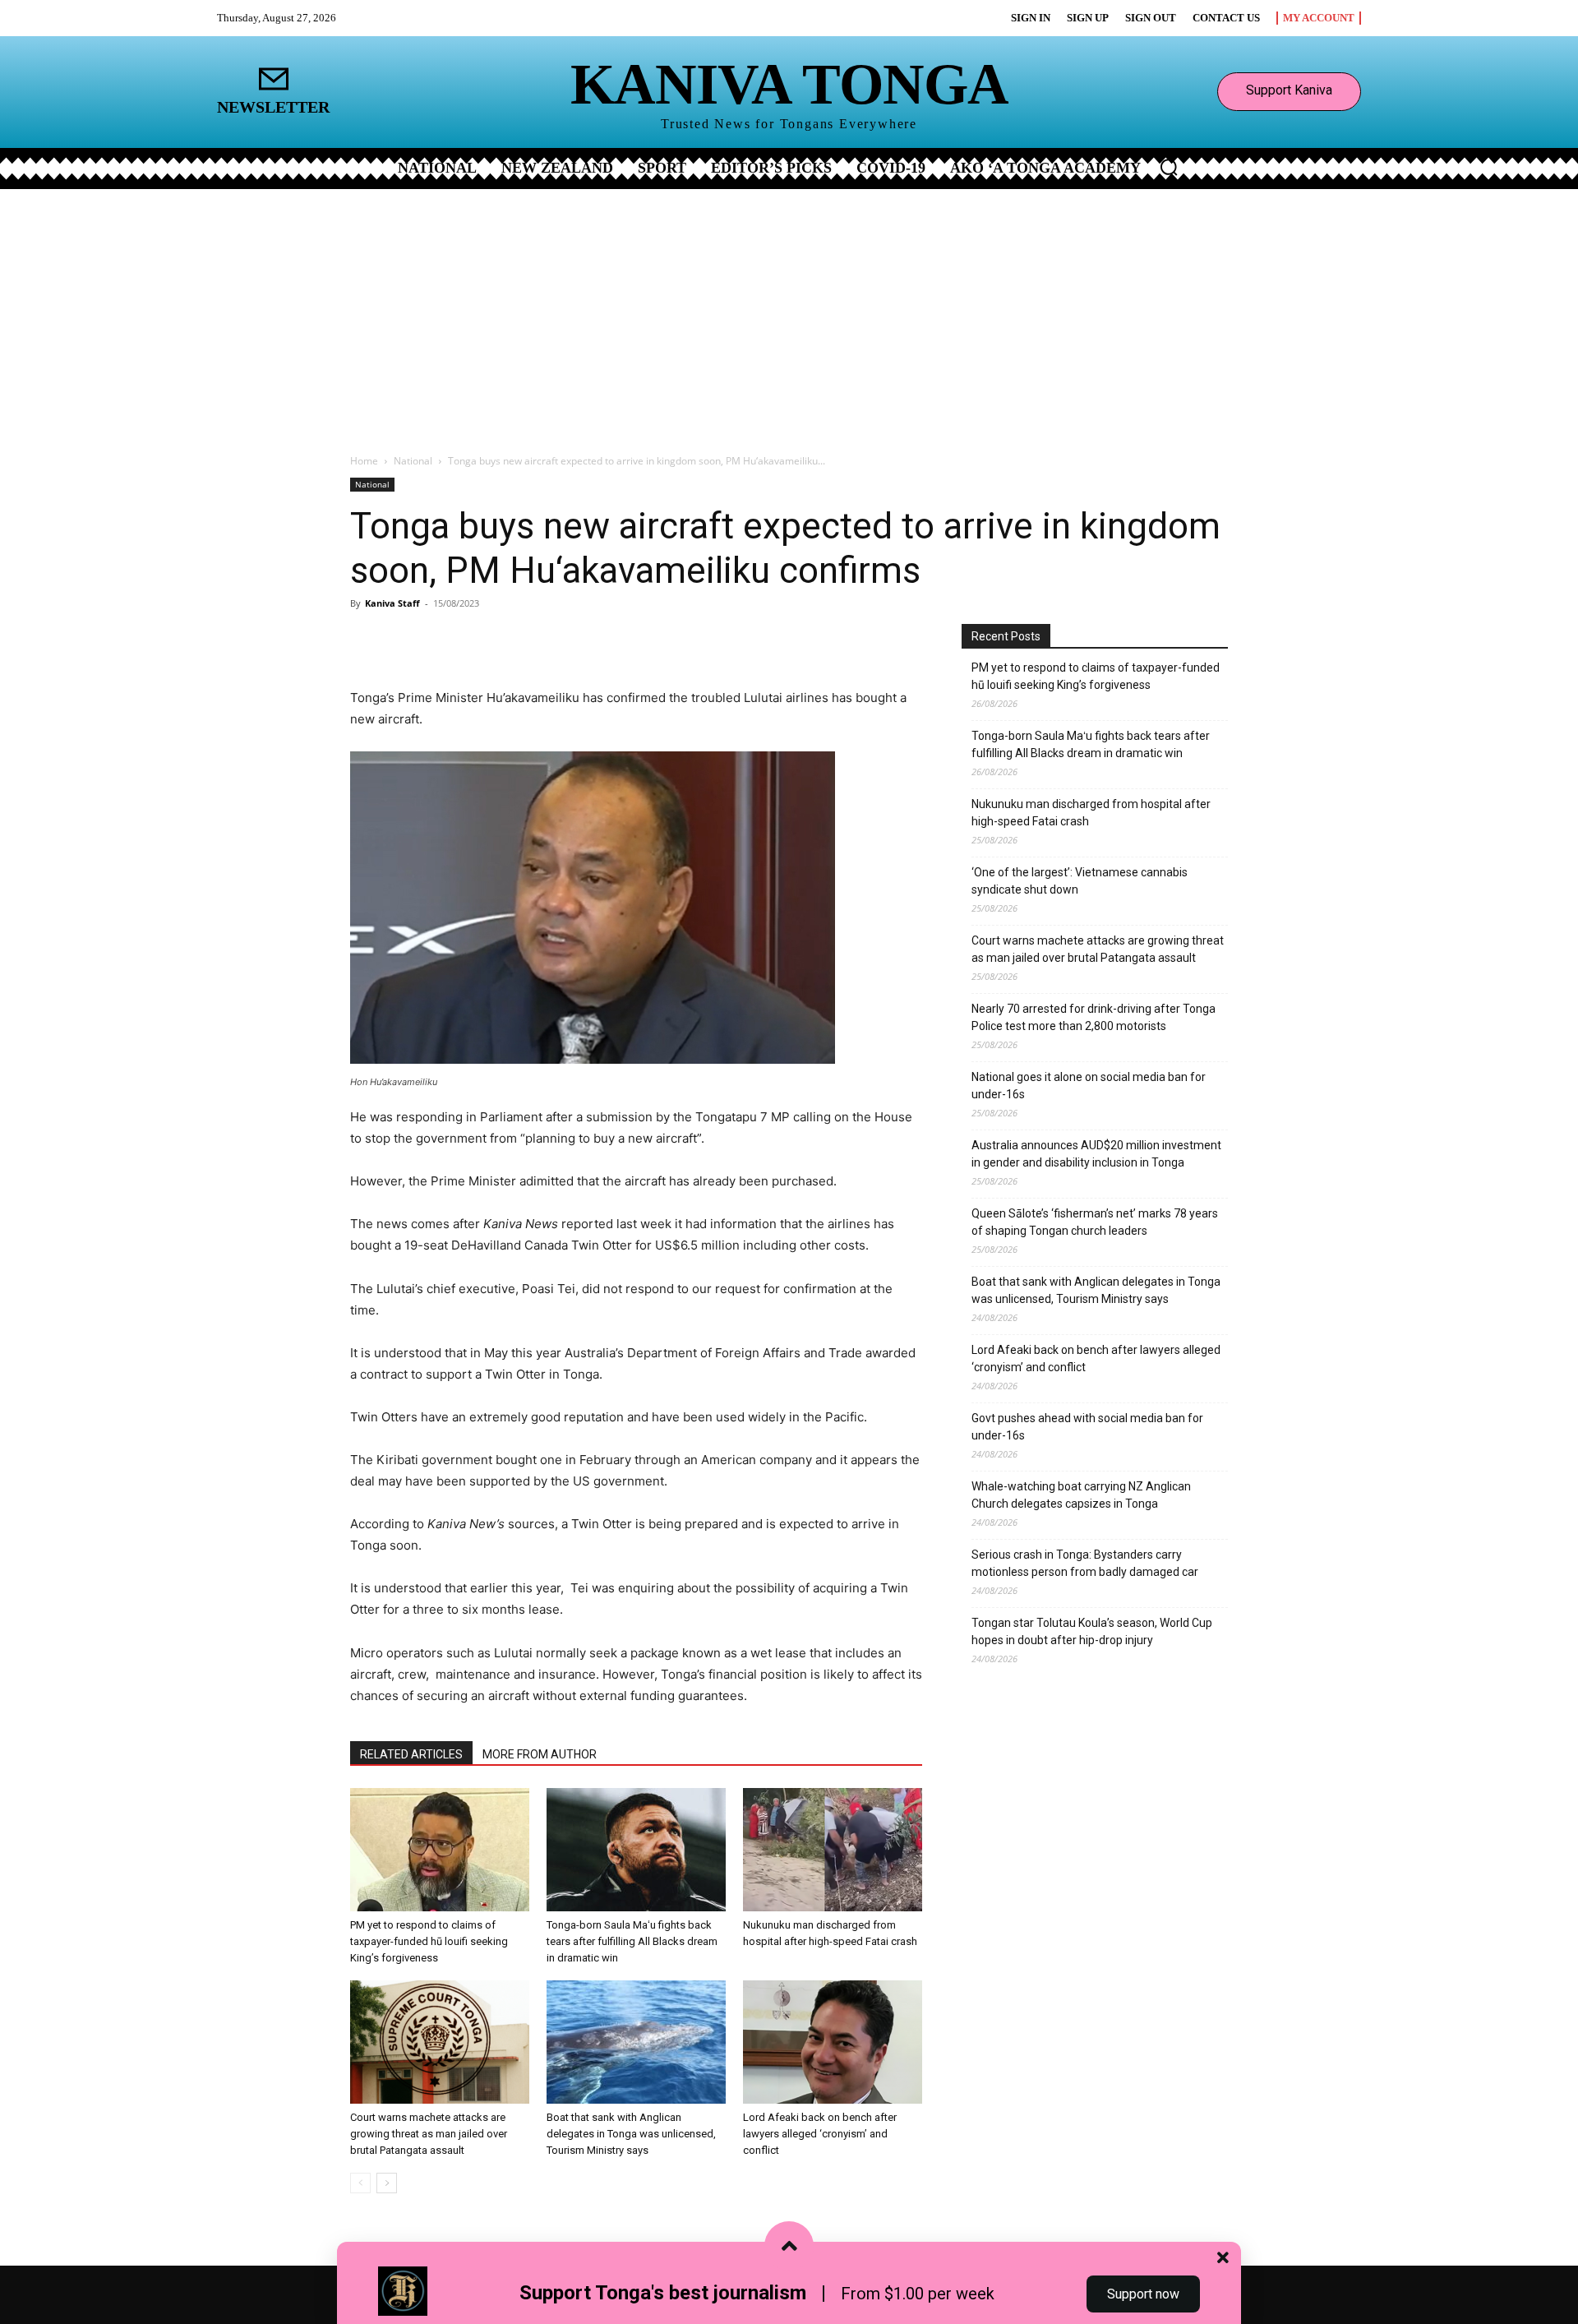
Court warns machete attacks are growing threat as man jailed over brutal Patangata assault (429, 2134)
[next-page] (387, 2183)
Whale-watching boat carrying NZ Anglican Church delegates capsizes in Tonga (1081, 1495)
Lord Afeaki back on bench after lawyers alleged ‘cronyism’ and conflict (820, 2134)
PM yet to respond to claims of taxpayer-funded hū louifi (1096, 676)
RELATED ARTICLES (411, 1754)
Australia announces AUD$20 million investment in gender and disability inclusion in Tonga (1096, 1154)
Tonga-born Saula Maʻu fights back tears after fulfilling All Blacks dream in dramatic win (632, 1941)
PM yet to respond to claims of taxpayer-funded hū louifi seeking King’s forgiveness (429, 1941)
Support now (1143, 2294)
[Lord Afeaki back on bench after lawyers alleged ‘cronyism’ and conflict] (833, 2042)
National (413, 461)
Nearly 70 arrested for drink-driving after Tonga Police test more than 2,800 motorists (1094, 1017)
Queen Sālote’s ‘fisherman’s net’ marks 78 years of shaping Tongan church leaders (1095, 1222)
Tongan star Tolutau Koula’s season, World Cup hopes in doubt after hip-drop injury (1092, 1631)
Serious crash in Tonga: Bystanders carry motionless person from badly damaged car (1085, 1563)
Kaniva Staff (392, 603)
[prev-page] (360, 2183)
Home (364, 461)
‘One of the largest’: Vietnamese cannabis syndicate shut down (1080, 881)
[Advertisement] (789, 312)
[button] (1169, 167)
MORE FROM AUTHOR (540, 1754)
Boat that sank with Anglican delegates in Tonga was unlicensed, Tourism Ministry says (631, 2134)
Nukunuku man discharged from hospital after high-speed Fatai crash (1091, 813)
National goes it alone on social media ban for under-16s (1089, 1086)
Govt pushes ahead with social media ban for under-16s (1087, 1427)
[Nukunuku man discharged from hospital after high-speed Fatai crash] (833, 1850)
